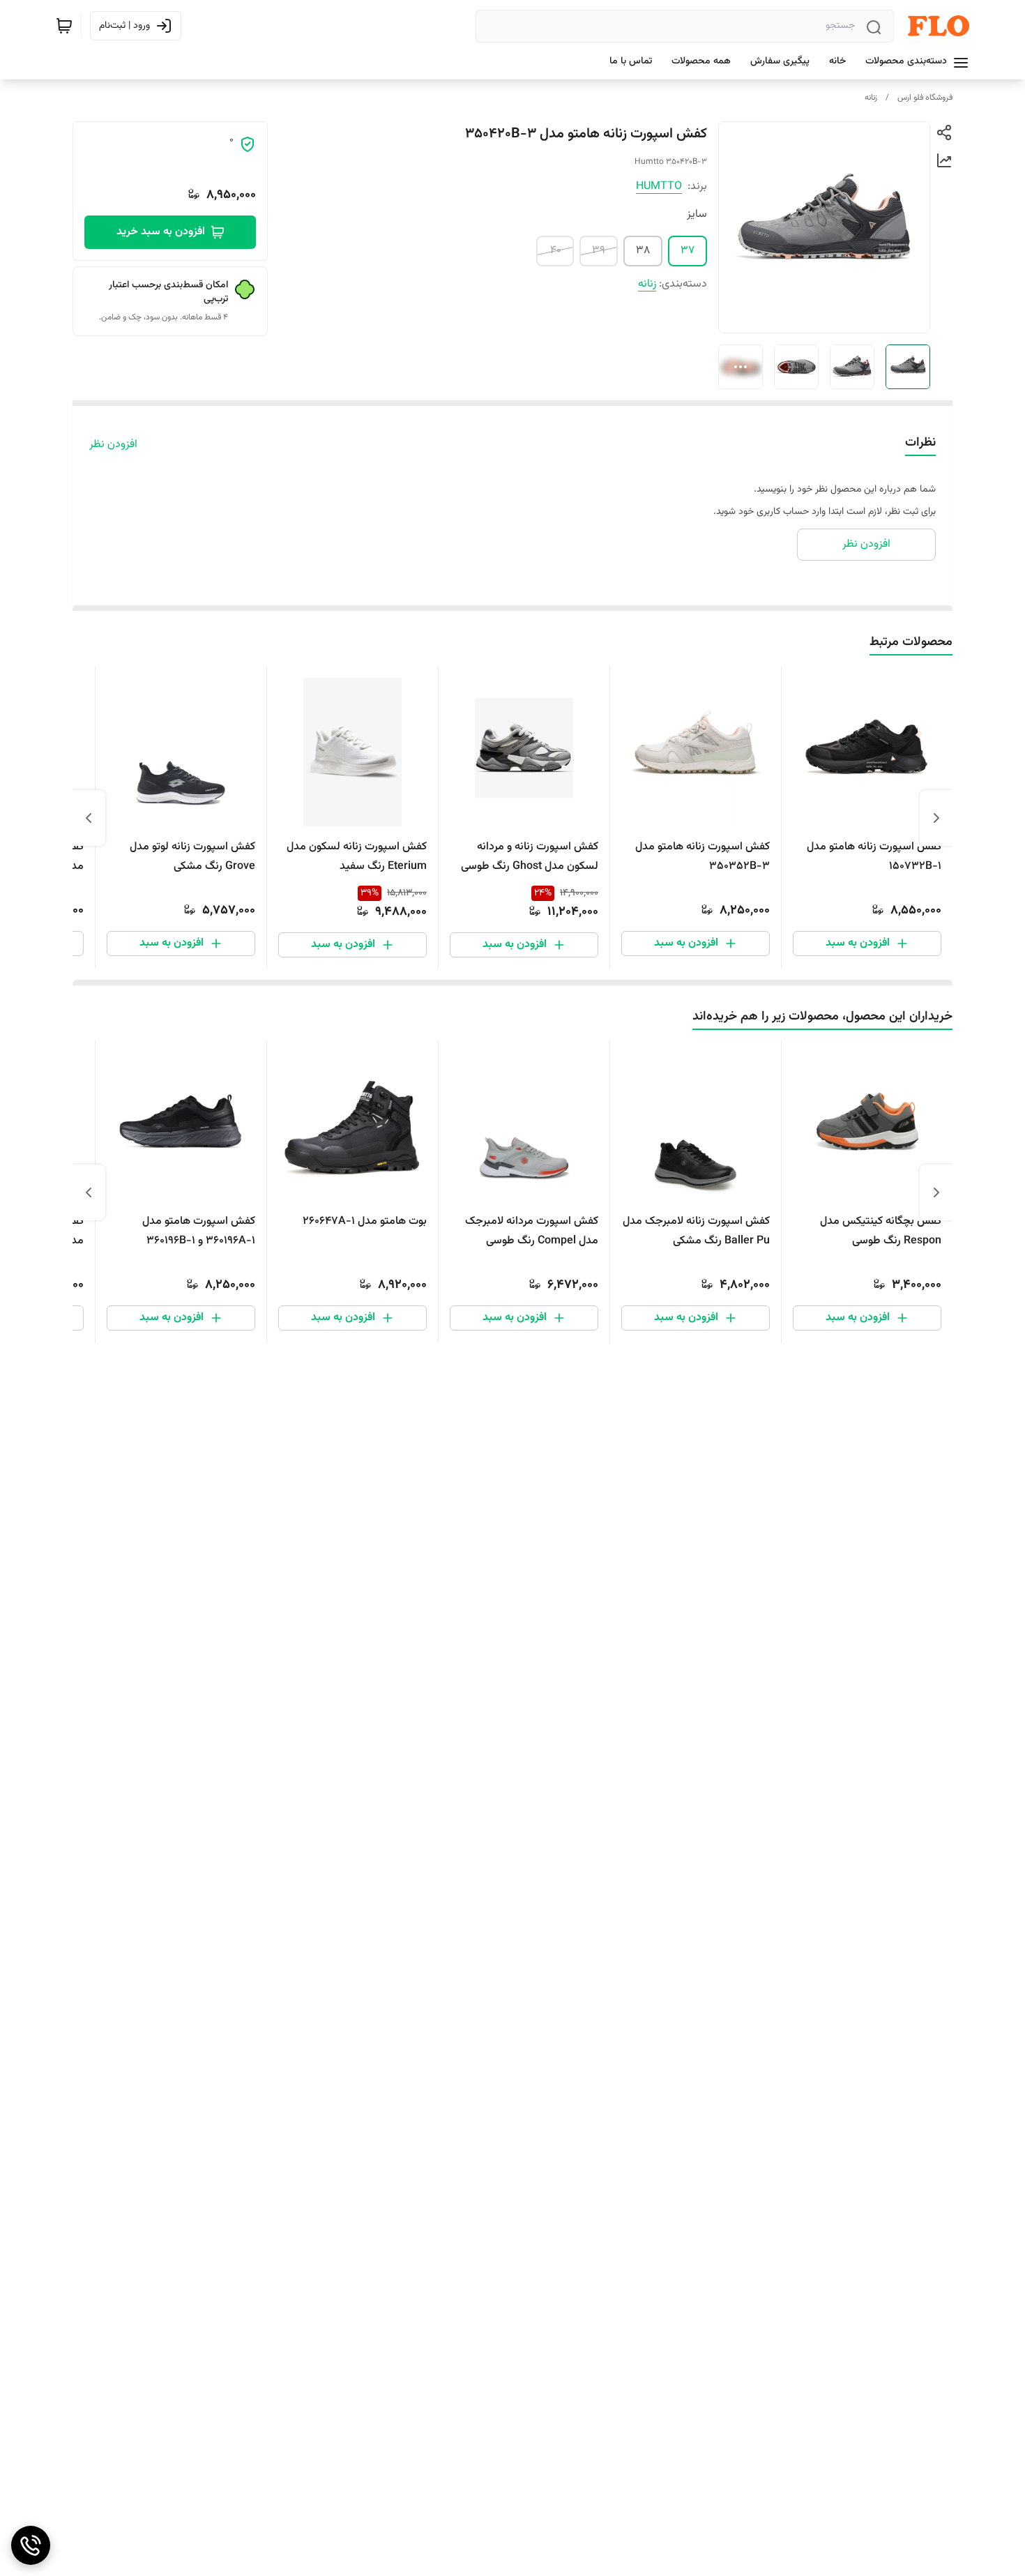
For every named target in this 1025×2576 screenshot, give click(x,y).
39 (599, 251)
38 (643, 251)
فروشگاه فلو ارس (925, 98)
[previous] (936, 818)
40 (556, 251)
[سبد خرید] (64, 26)
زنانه (871, 98)
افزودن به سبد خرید (161, 232)
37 (688, 251)
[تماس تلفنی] (31, 2545)
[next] (89, 818)
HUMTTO (659, 187)
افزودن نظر (113, 445)
